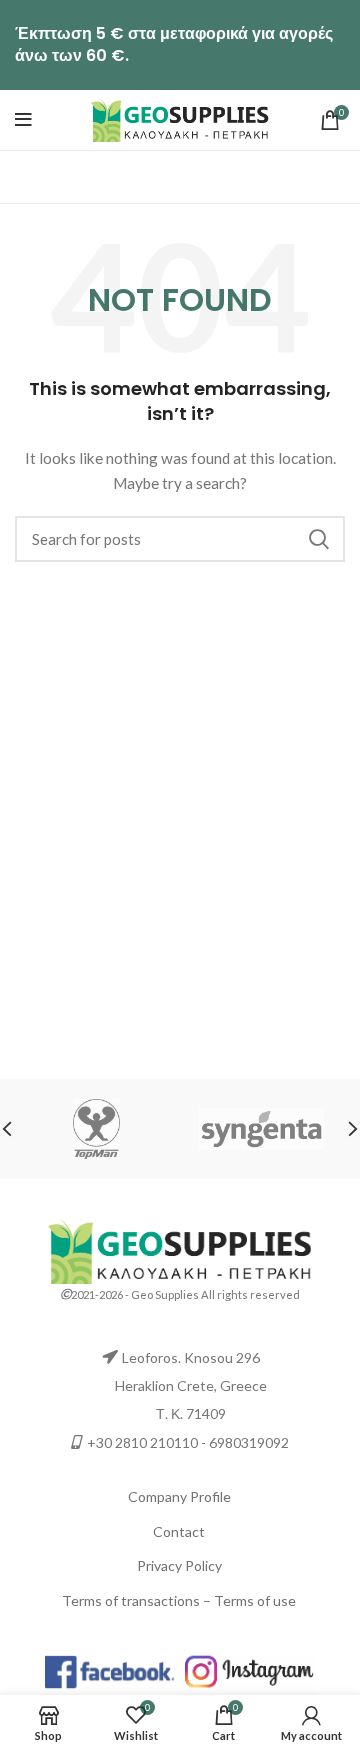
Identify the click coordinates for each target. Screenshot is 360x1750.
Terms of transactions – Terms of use (179, 1600)
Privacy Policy (179, 1565)
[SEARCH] (318, 539)
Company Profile (179, 1496)
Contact (179, 1531)
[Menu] (23, 120)
